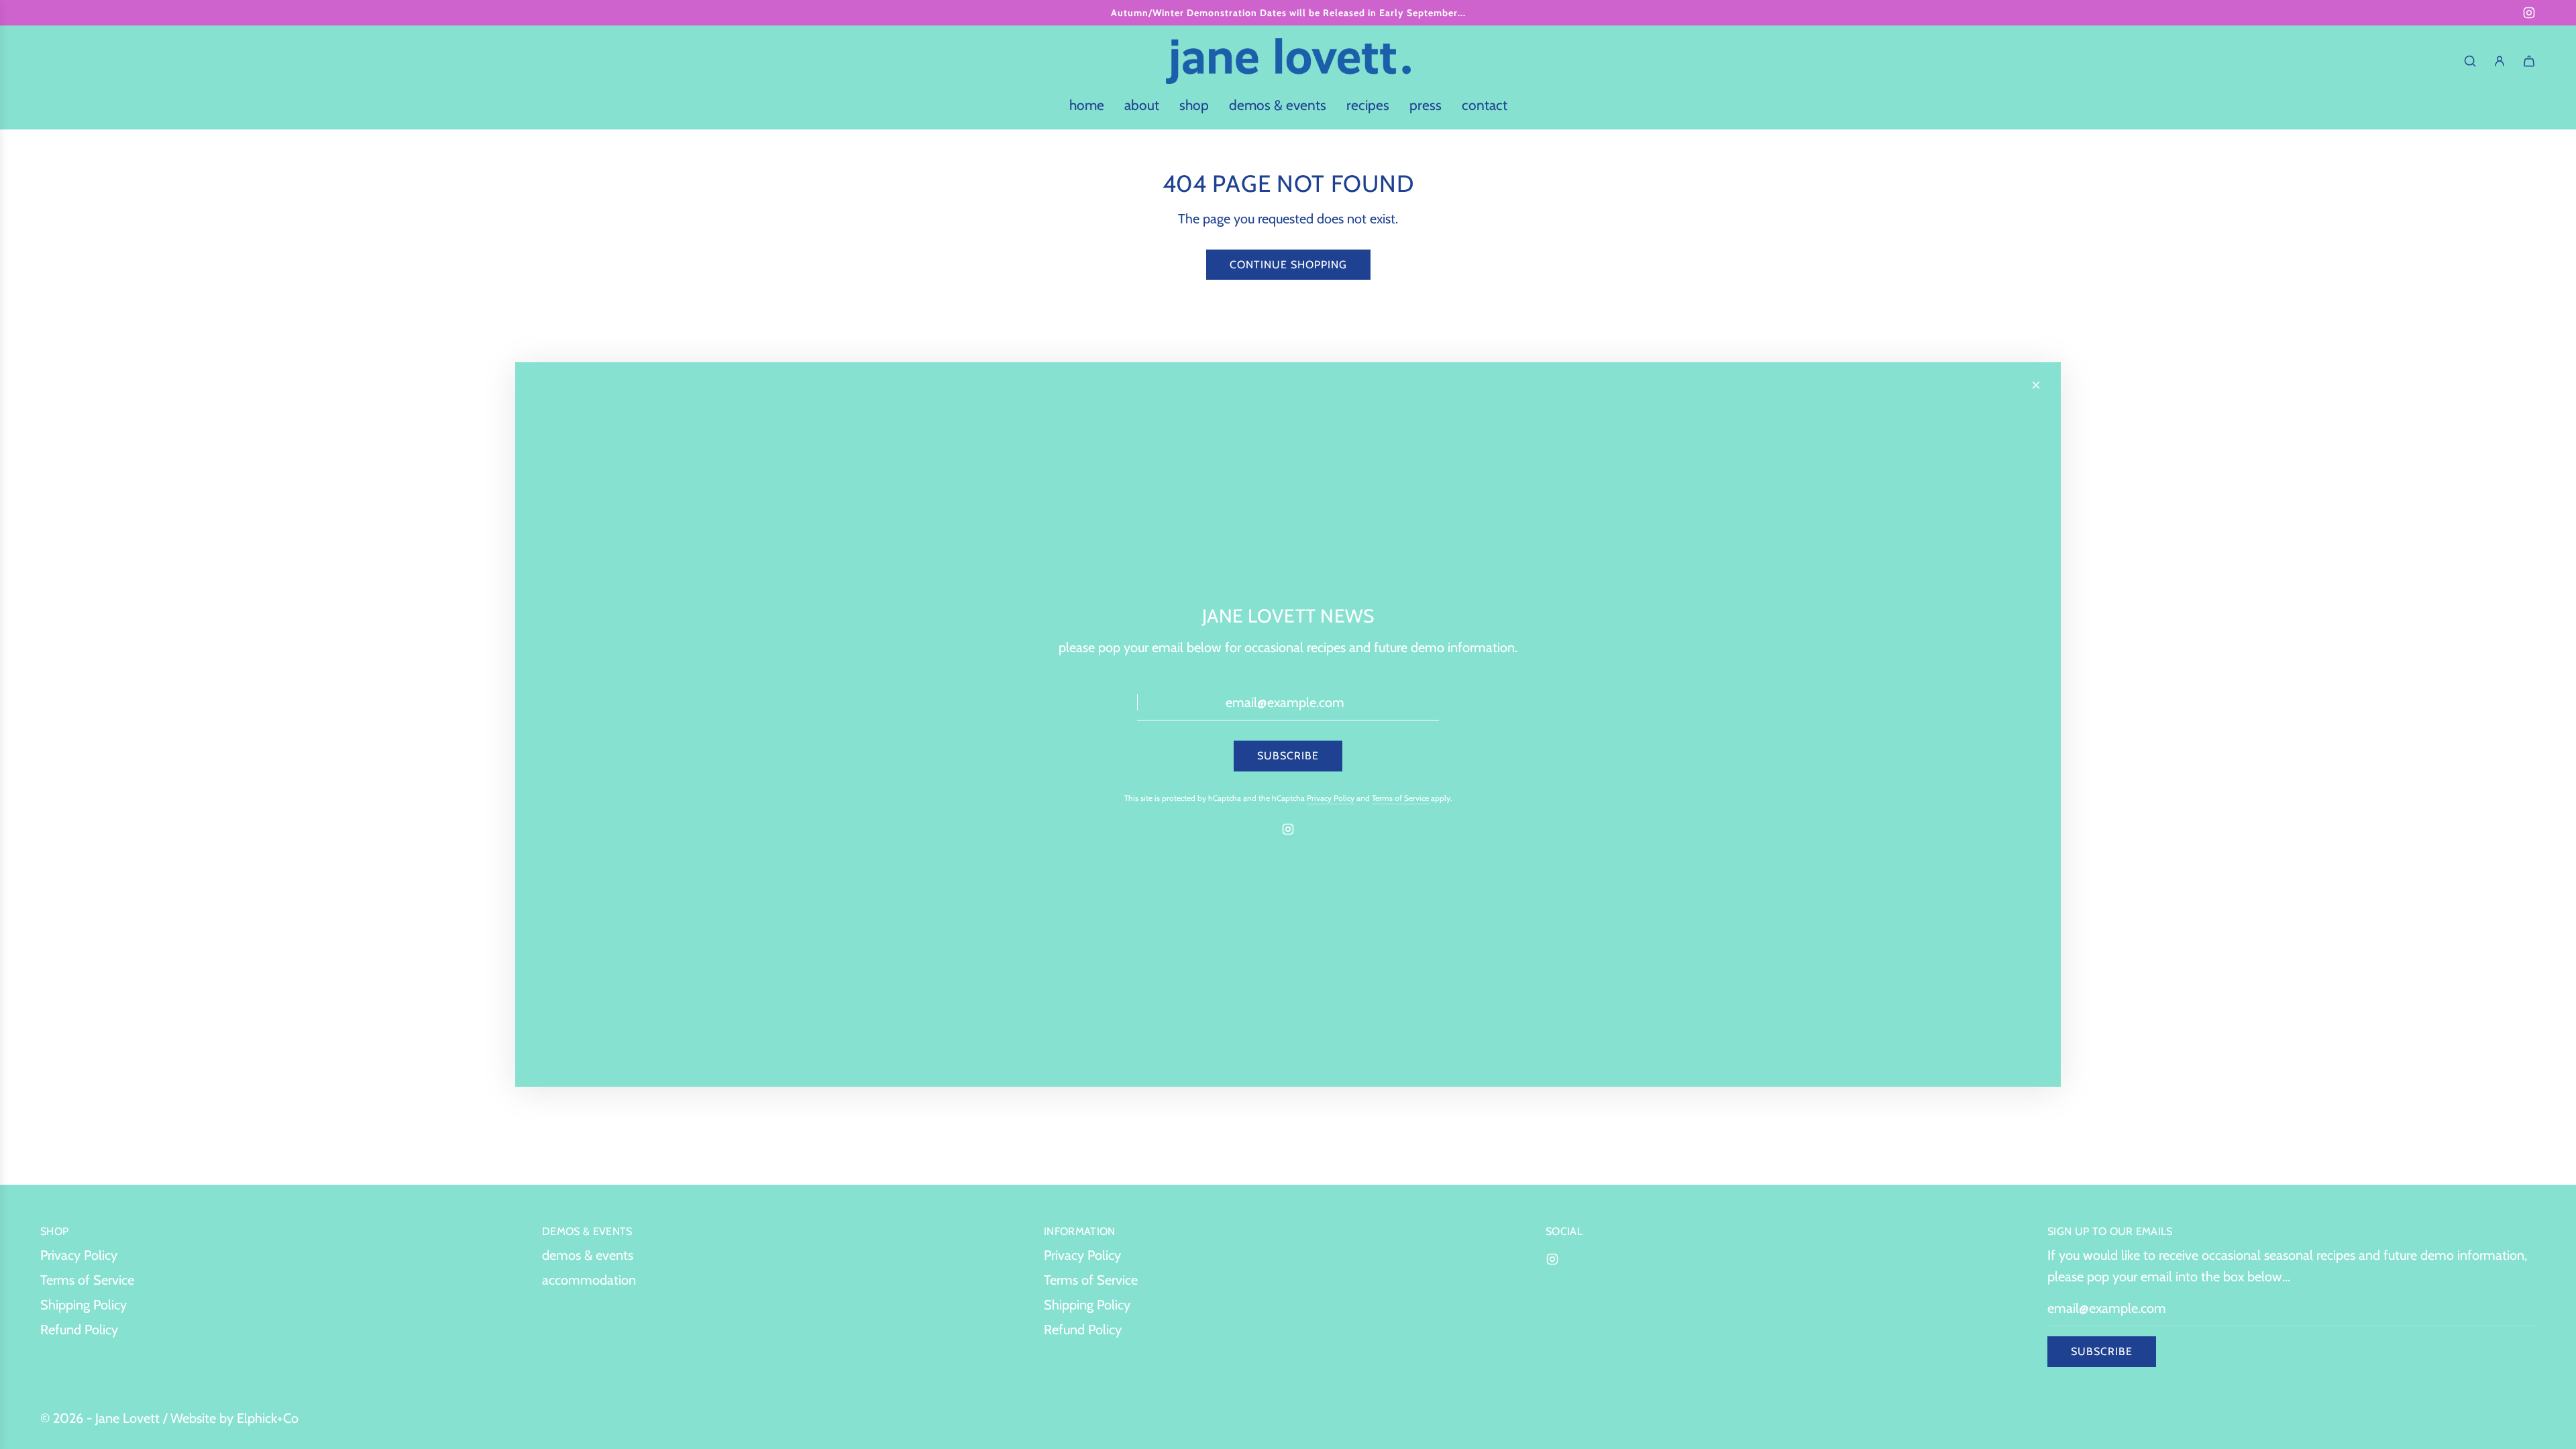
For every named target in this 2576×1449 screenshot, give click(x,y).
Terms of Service (1400, 798)
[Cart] (2529, 61)
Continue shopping (1288, 265)
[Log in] (2500, 61)
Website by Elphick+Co (234, 1418)
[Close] (2036, 385)
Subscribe (2102, 1351)
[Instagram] (2529, 13)
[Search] (2470, 61)
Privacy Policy (1331, 798)
